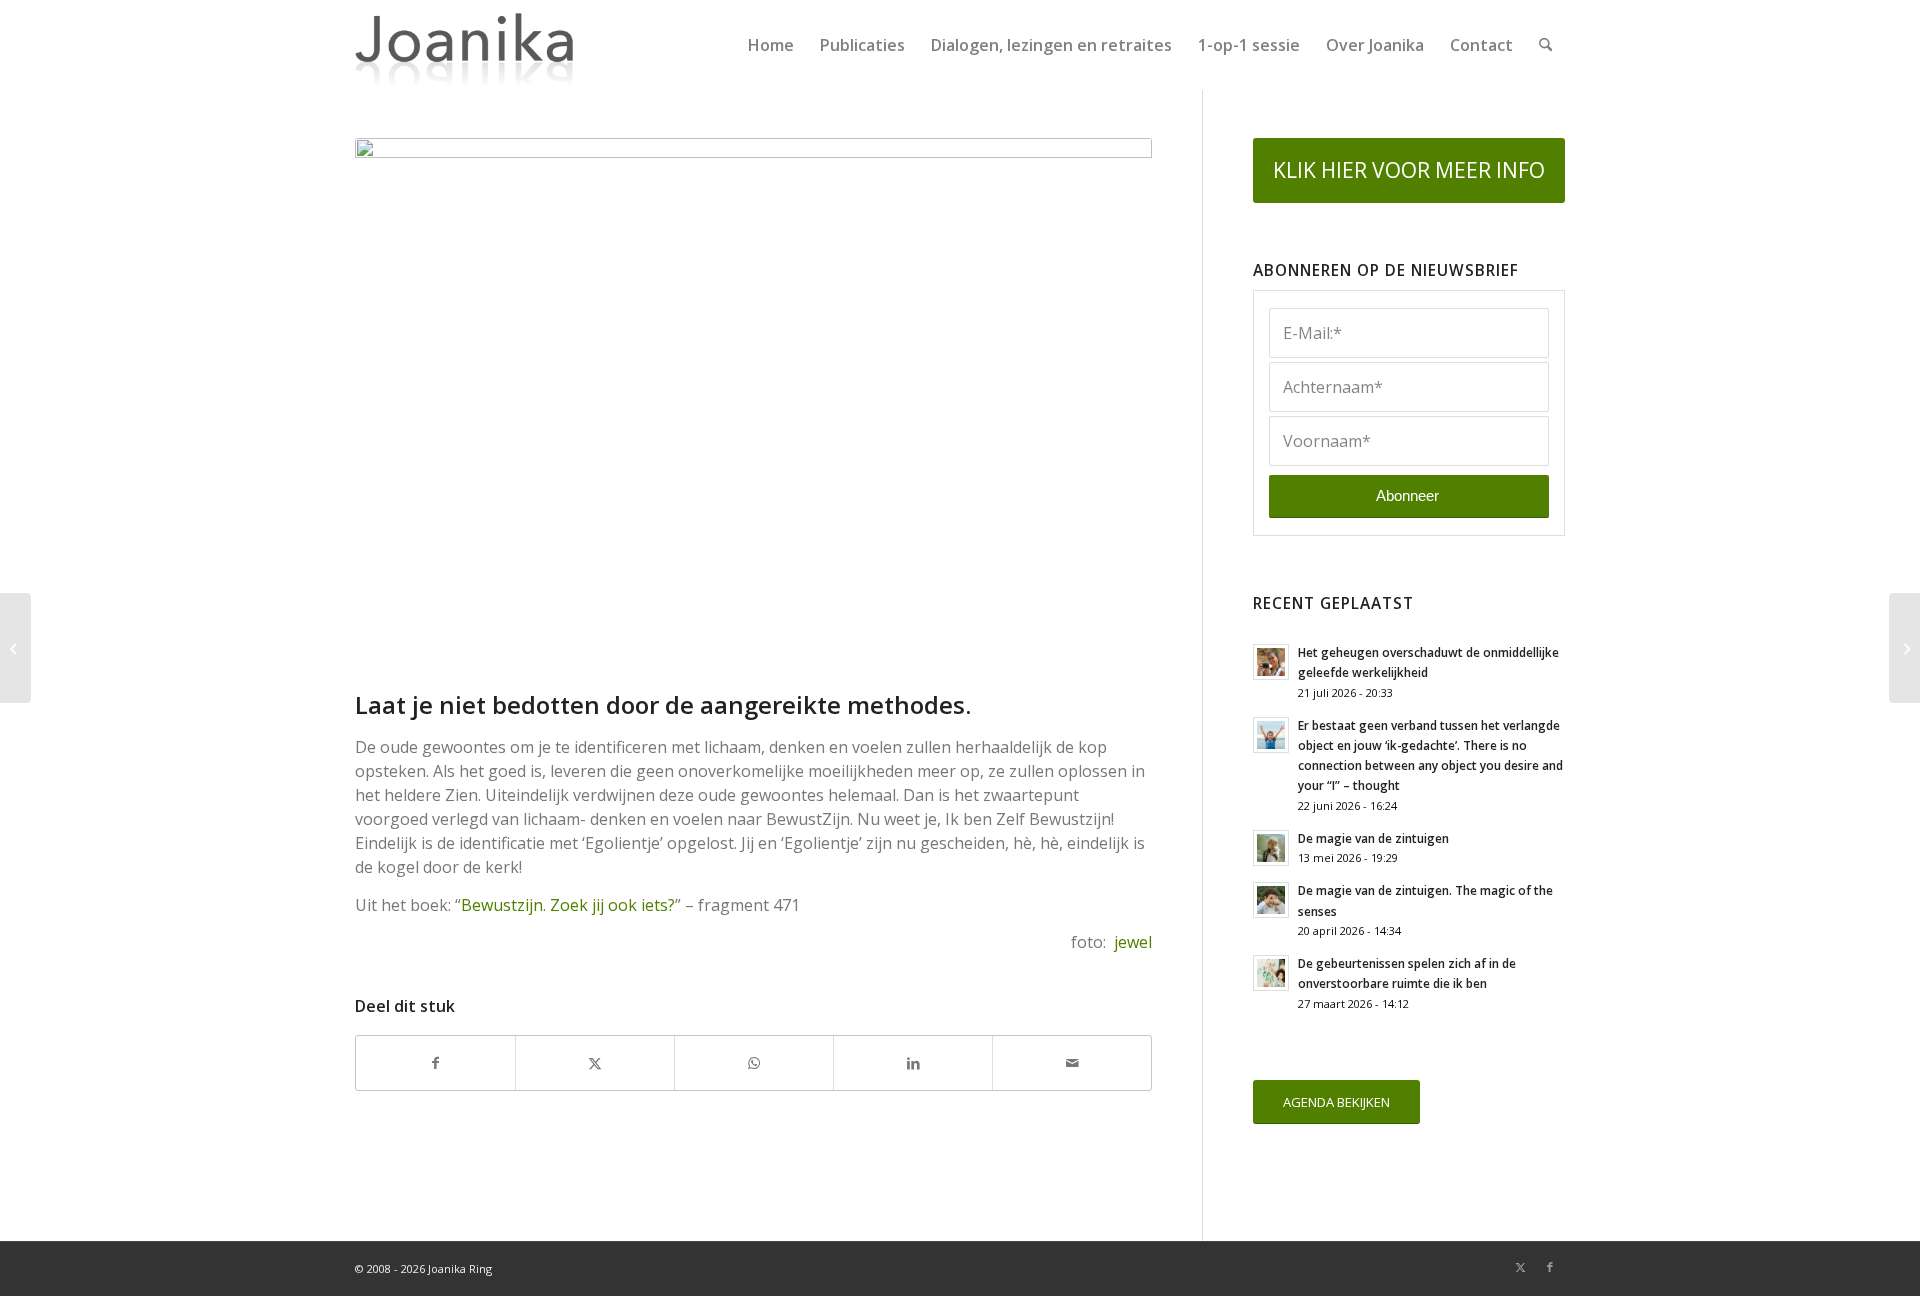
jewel (1133, 942)
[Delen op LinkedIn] (913, 1063)
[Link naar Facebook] (1550, 1267)
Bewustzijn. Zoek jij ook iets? (568, 905)
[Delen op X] (595, 1063)
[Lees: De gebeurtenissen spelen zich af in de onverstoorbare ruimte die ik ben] (1271, 973)
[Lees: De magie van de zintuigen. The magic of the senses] (1271, 900)
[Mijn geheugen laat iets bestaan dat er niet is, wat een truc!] (15, 648)
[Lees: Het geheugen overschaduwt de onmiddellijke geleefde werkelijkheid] (1271, 662)
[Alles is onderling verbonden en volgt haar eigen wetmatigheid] (1904, 648)
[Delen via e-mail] (1072, 1063)
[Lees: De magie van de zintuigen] (1271, 848)
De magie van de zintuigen (1373, 838)
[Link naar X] (1520, 1267)
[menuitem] (771, 45)
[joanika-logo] (464, 45)
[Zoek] (1545, 45)
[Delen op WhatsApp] (754, 1063)
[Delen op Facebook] (435, 1063)
